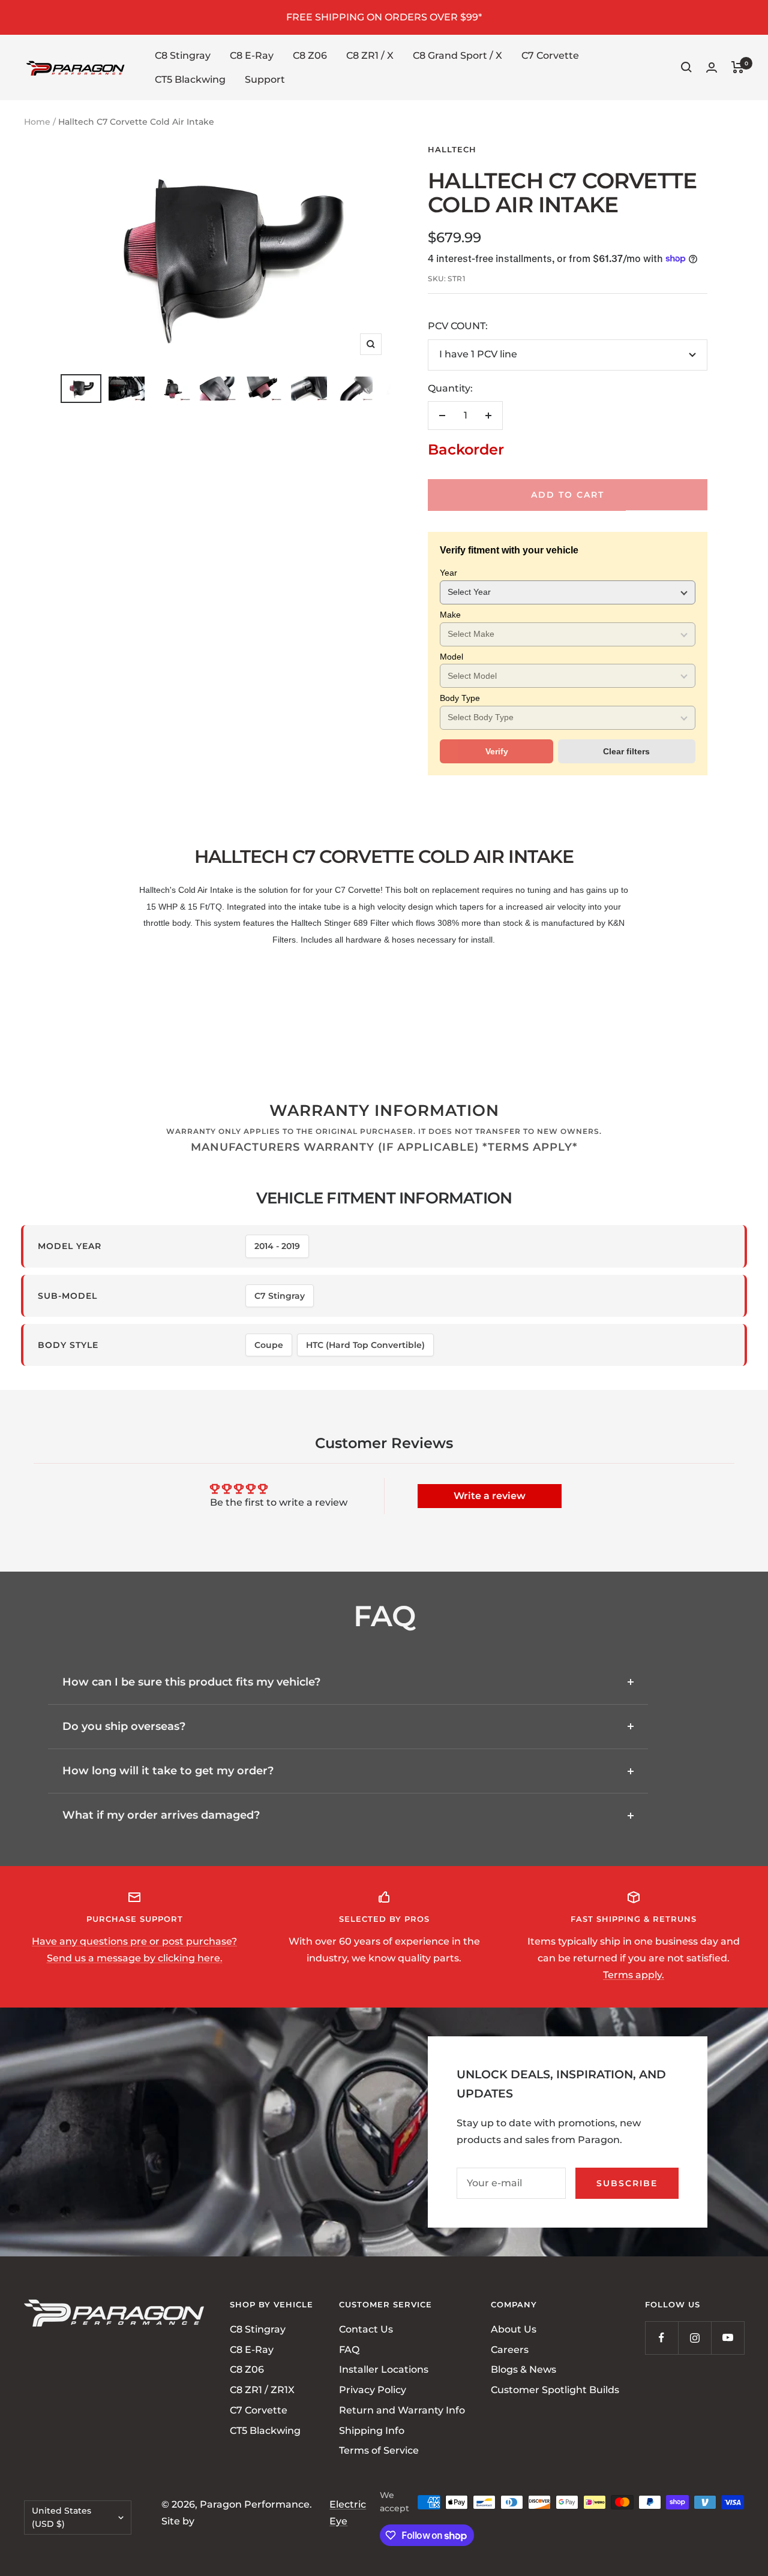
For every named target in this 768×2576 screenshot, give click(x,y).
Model (451, 657)
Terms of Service (379, 2450)
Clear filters (626, 751)
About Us (514, 2329)
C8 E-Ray (252, 55)
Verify (497, 751)
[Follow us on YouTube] (727, 2338)
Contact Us (366, 2329)
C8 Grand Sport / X (457, 55)
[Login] (712, 67)
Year (448, 573)
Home (37, 122)
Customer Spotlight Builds (555, 2390)
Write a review (490, 1496)
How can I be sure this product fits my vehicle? (191, 1682)
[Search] (686, 67)
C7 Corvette (550, 55)
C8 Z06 (310, 55)
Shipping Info (372, 2430)
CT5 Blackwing (190, 79)
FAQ (349, 2349)
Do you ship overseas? (124, 1726)
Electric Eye (348, 2512)
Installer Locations (384, 2369)
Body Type (460, 698)
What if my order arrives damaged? (161, 1815)
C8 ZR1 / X (370, 55)
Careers (510, 2349)
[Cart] (738, 67)
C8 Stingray (183, 55)
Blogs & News (523, 2369)
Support (265, 79)
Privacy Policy (373, 2390)
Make (450, 615)
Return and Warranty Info (402, 2410)
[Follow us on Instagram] (694, 2338)
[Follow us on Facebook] (661, 2338)
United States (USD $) (61, 2517)
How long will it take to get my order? (168, 1771)
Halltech (452, 149)
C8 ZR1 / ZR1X (262, 2390)
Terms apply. (634, 1975)
